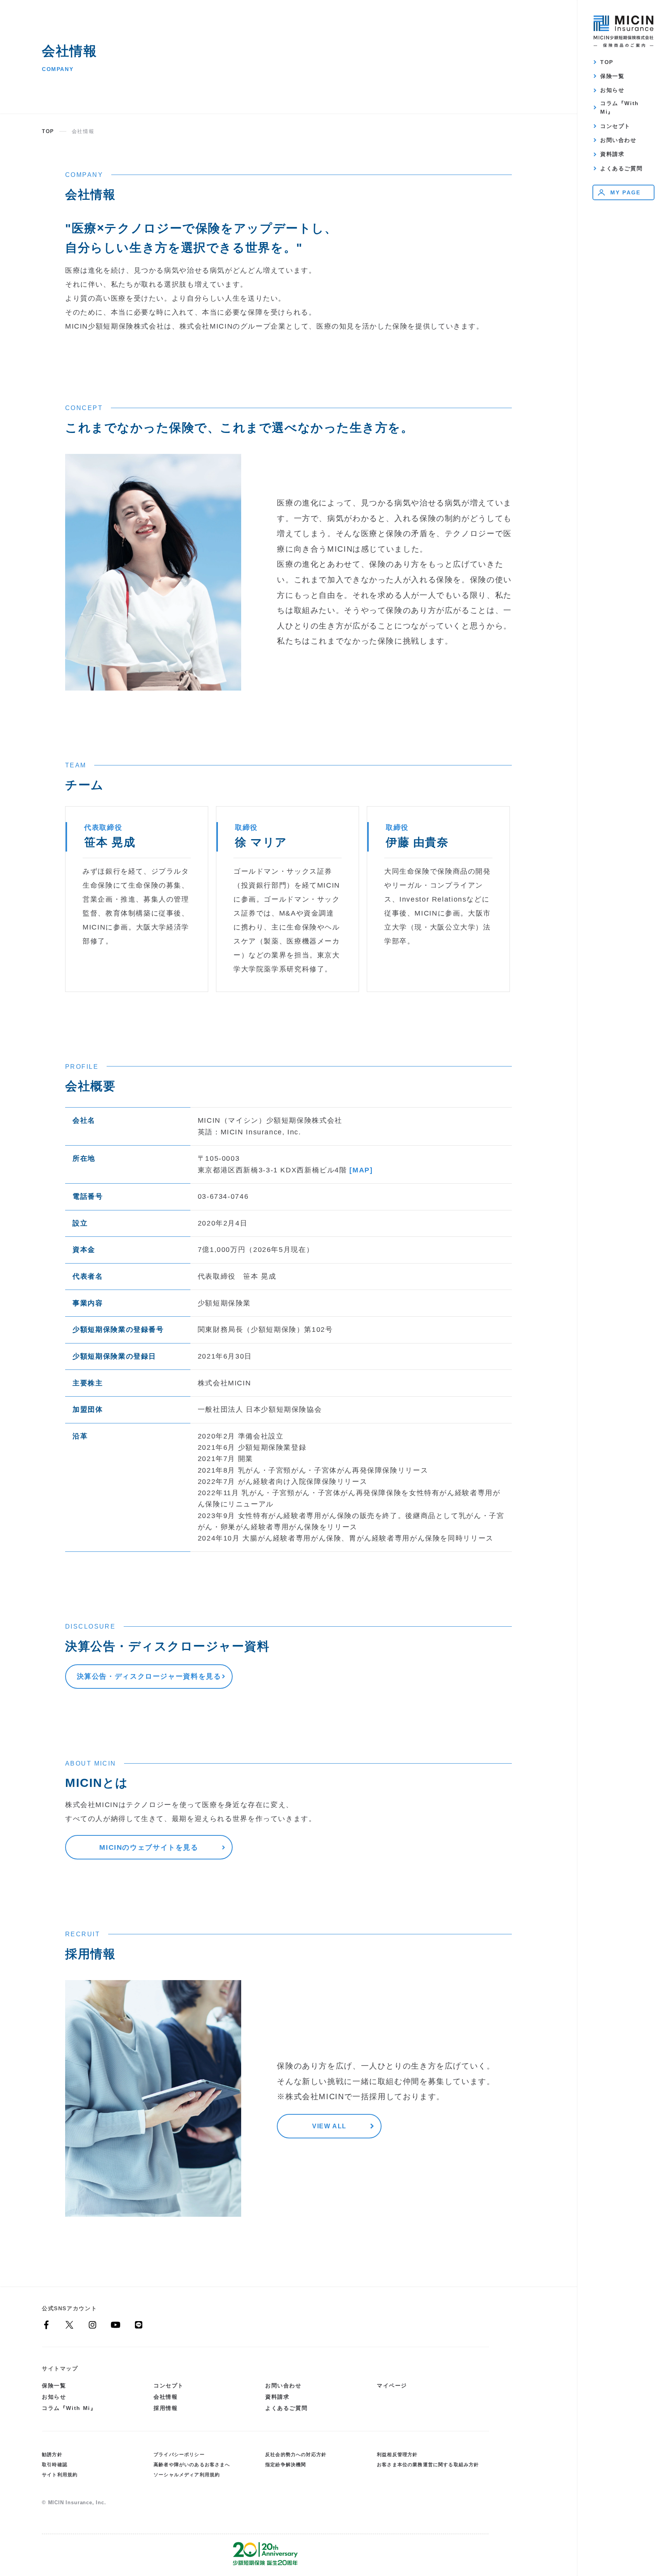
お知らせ (612, 90)
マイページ (392, 2386)
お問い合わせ (618, 140)
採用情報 (166, 2408)
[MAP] (361, 1170)
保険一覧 (612, 76)
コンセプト (615, 126)
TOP (607, 62)
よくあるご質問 (621, 168)
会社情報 (166, 2397)
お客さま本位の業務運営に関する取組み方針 (428, 2464)
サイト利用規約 (60, 2475)
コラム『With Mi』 (620, 108)
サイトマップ (60, 2368)
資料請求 (612, 154)
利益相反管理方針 (397, 2454)
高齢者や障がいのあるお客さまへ (192, 2464)
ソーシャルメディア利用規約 (187, 2475)
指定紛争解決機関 (286, 2464)
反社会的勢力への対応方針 (296, 2454)
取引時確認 (55, 2464)
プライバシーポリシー (179, 2454)
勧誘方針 (52, 2454)
